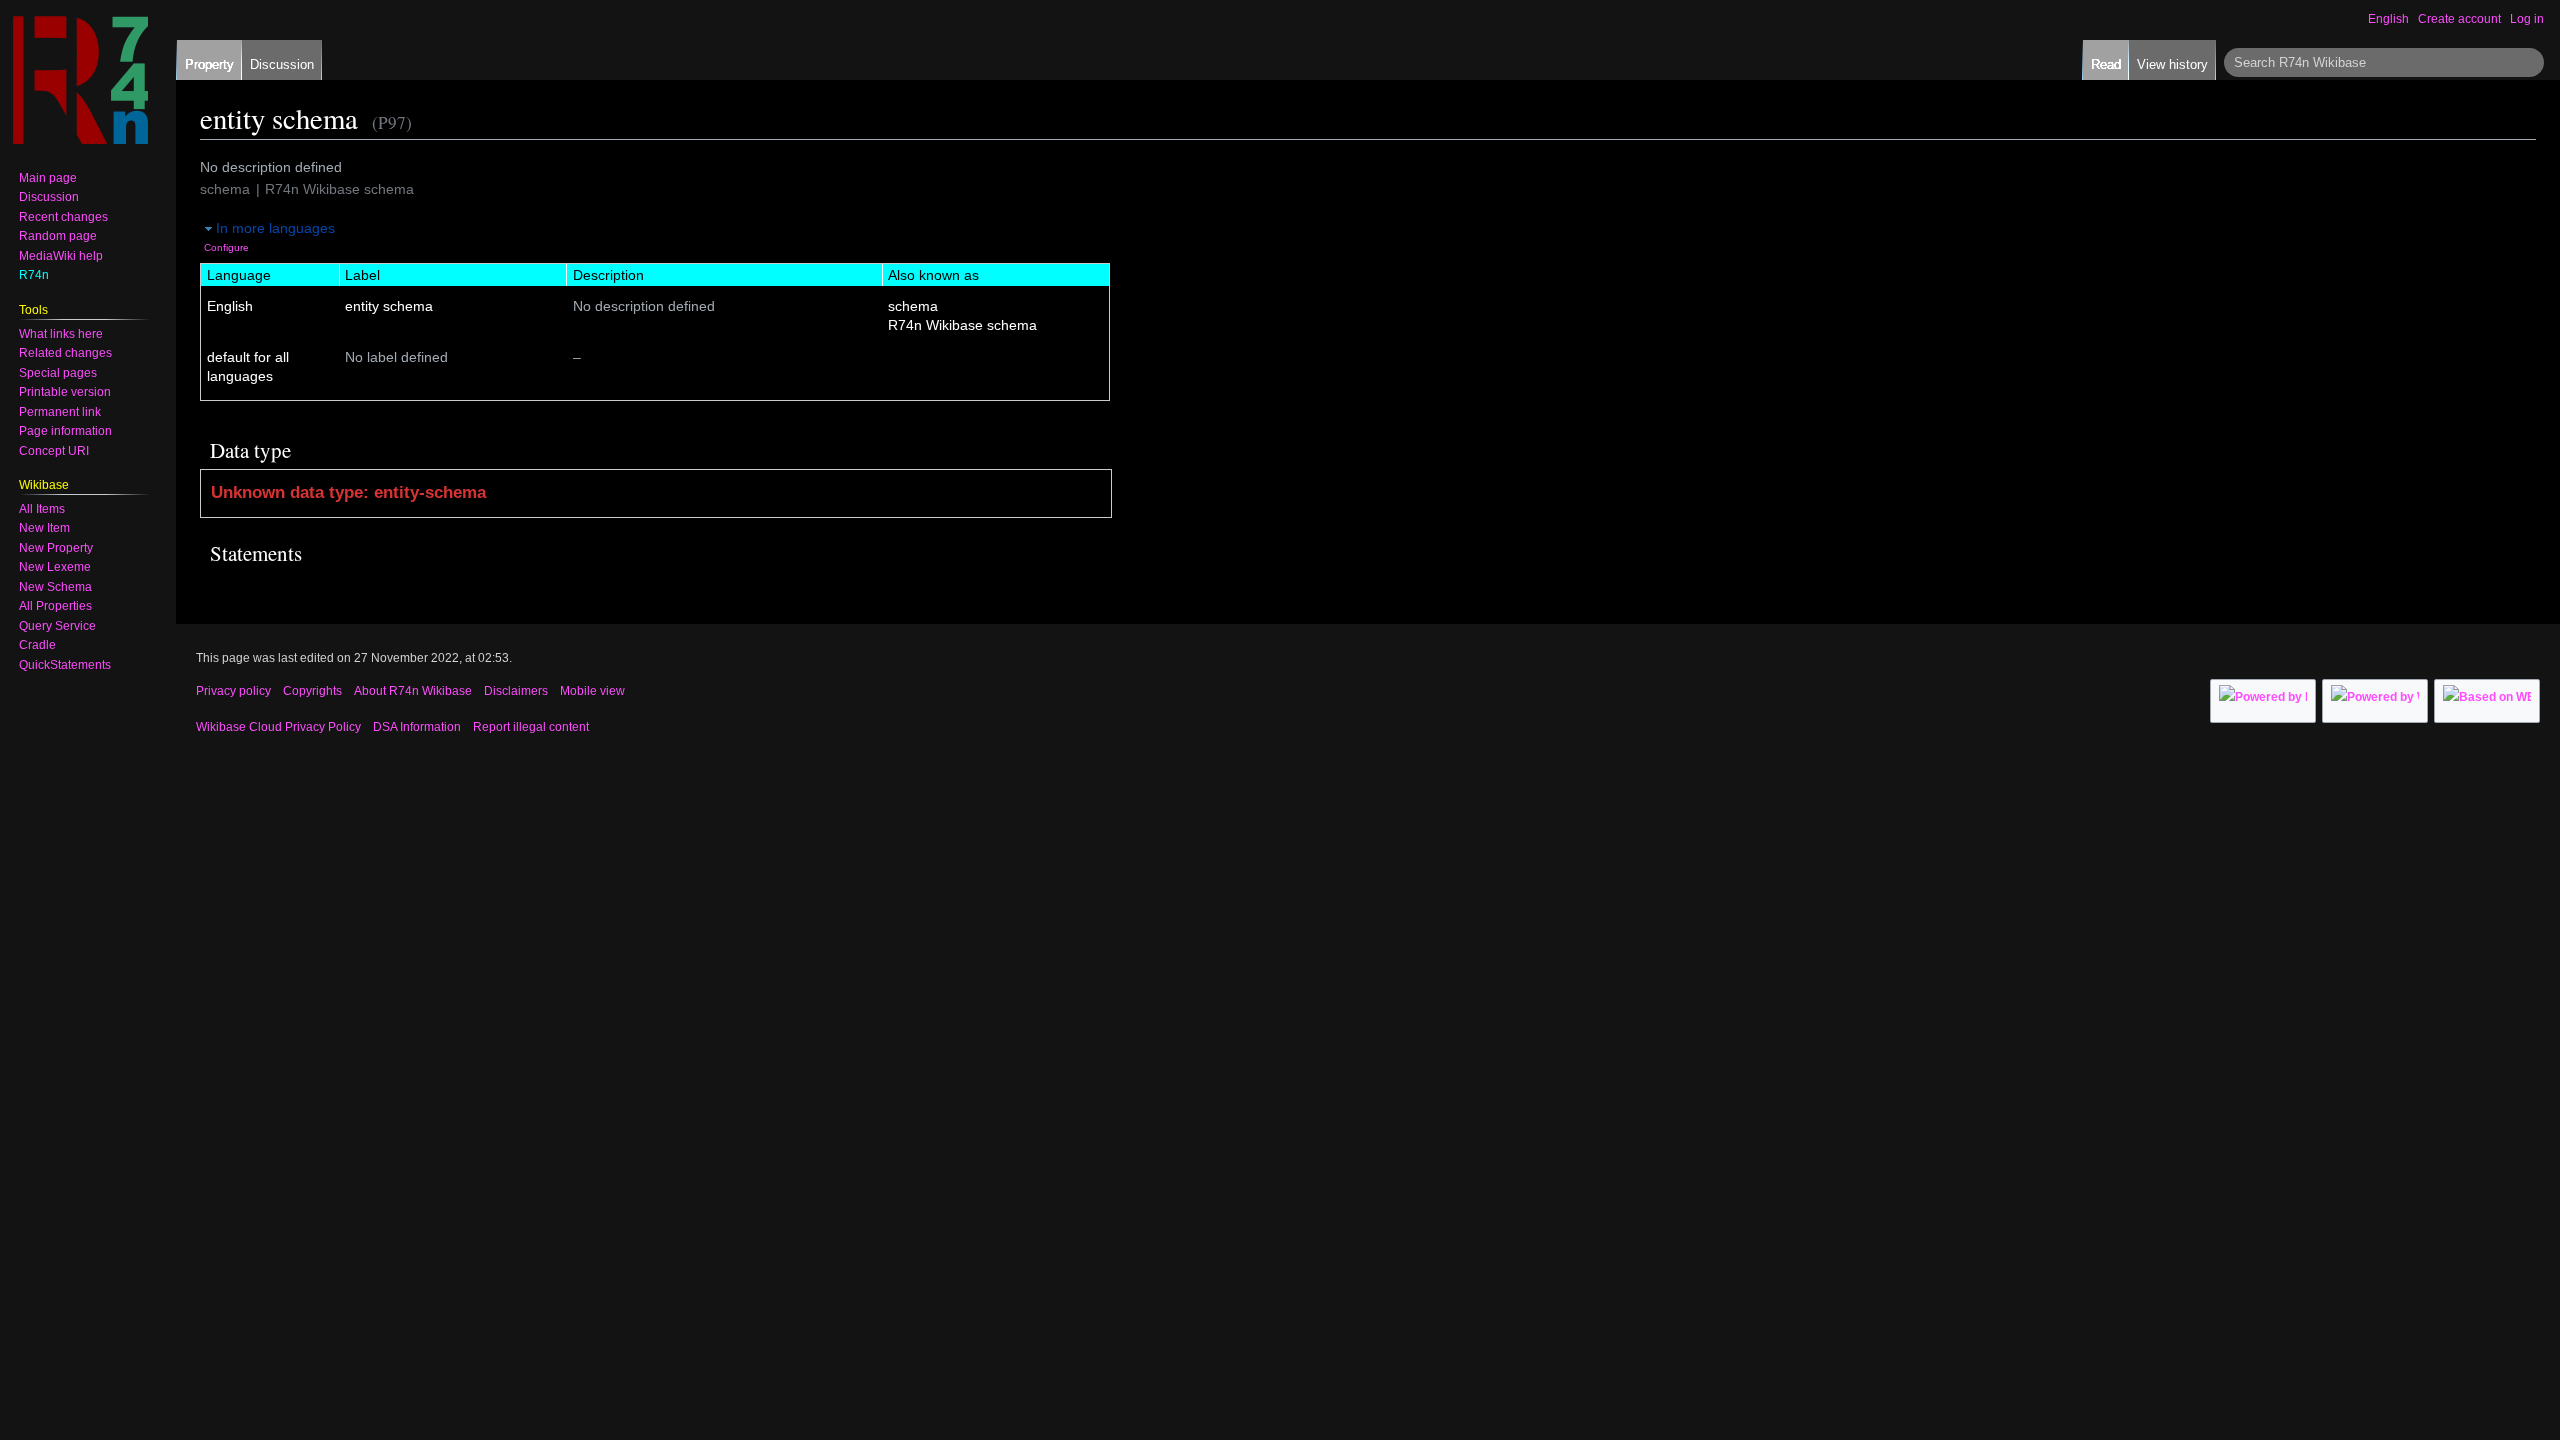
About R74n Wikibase (413, 691)
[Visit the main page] (80, 80)
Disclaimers (516, 691)
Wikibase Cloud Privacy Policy (278, 727)
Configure (226, 247)
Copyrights (312, 691)
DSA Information (417, 727)
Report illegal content (531, 727)
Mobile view (592, 691)
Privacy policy (233, 691)
